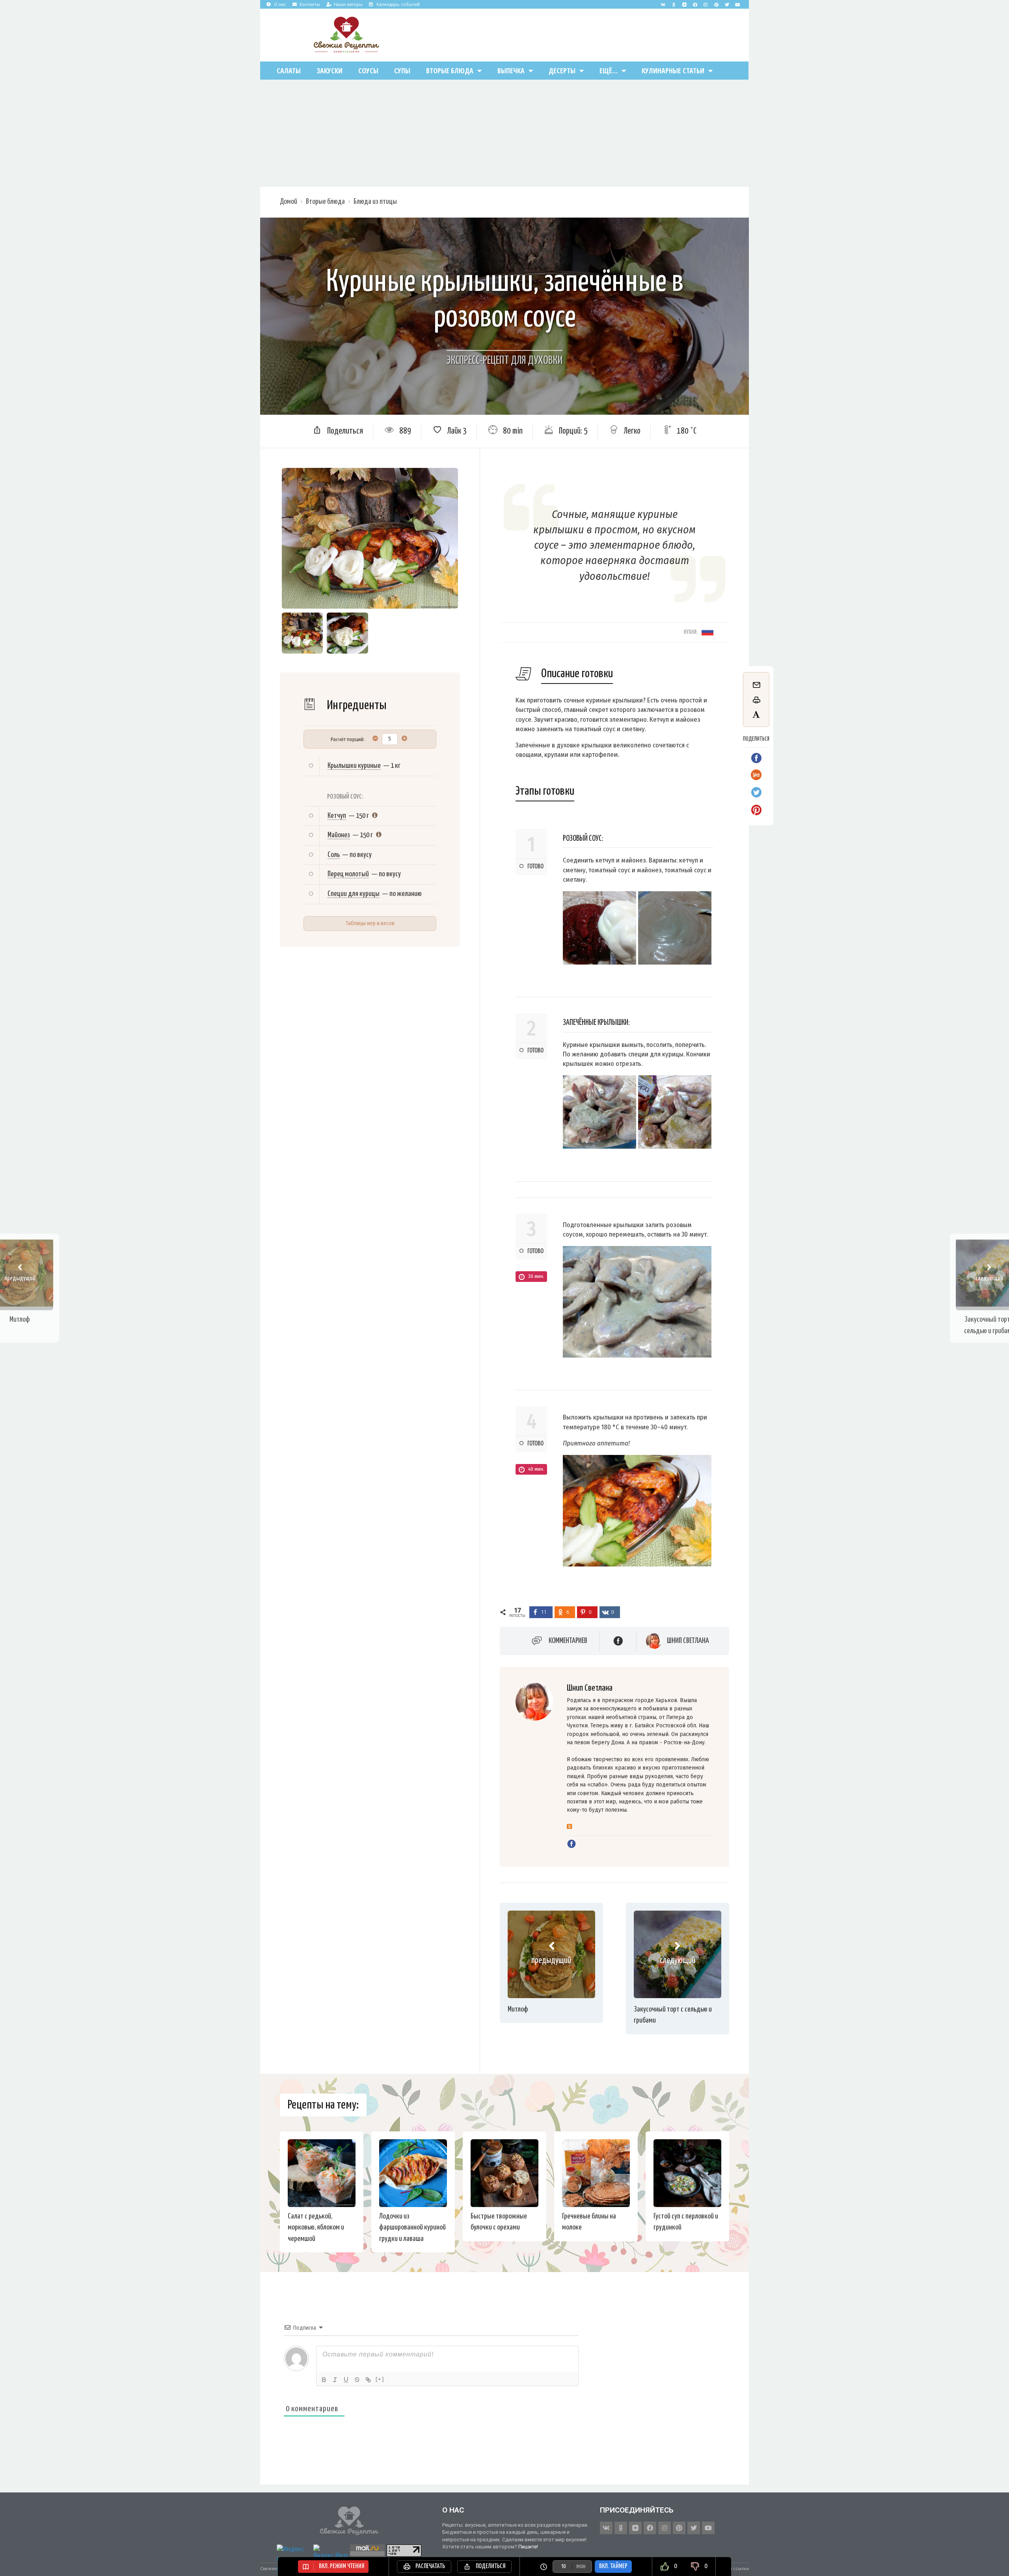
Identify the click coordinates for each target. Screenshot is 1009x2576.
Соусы (368, 71)
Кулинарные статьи (673, 71)
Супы (402, 71)
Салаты (289, 71)
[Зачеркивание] (357, 2380)
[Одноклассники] (569, 1827)
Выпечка (511, 71)
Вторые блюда (450, 71)
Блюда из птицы (375, 202)
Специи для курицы (354, 894)
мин (581, 2566)
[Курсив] (335, 2380)
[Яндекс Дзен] (684, 4)
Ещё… (609, 71)
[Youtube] (737, 4)
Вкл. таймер (613, 2566)
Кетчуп (337, 816)
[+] (380, 2379)
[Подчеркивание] (346, 2380)
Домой (289, 202)
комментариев (568, 1641)
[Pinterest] (716, 4)
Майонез (339, 835)
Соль (334, 855)
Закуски (330, 71)
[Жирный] (324, 2380)
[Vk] (663, 4)
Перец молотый (348, 874)
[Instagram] (706, 4)
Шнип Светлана (688, 1641)
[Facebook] (695, 4)
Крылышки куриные (354, 766)
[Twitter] (727, 4)
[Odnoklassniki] (674, 4)
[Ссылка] (368, 2380)
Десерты (562, 71)
